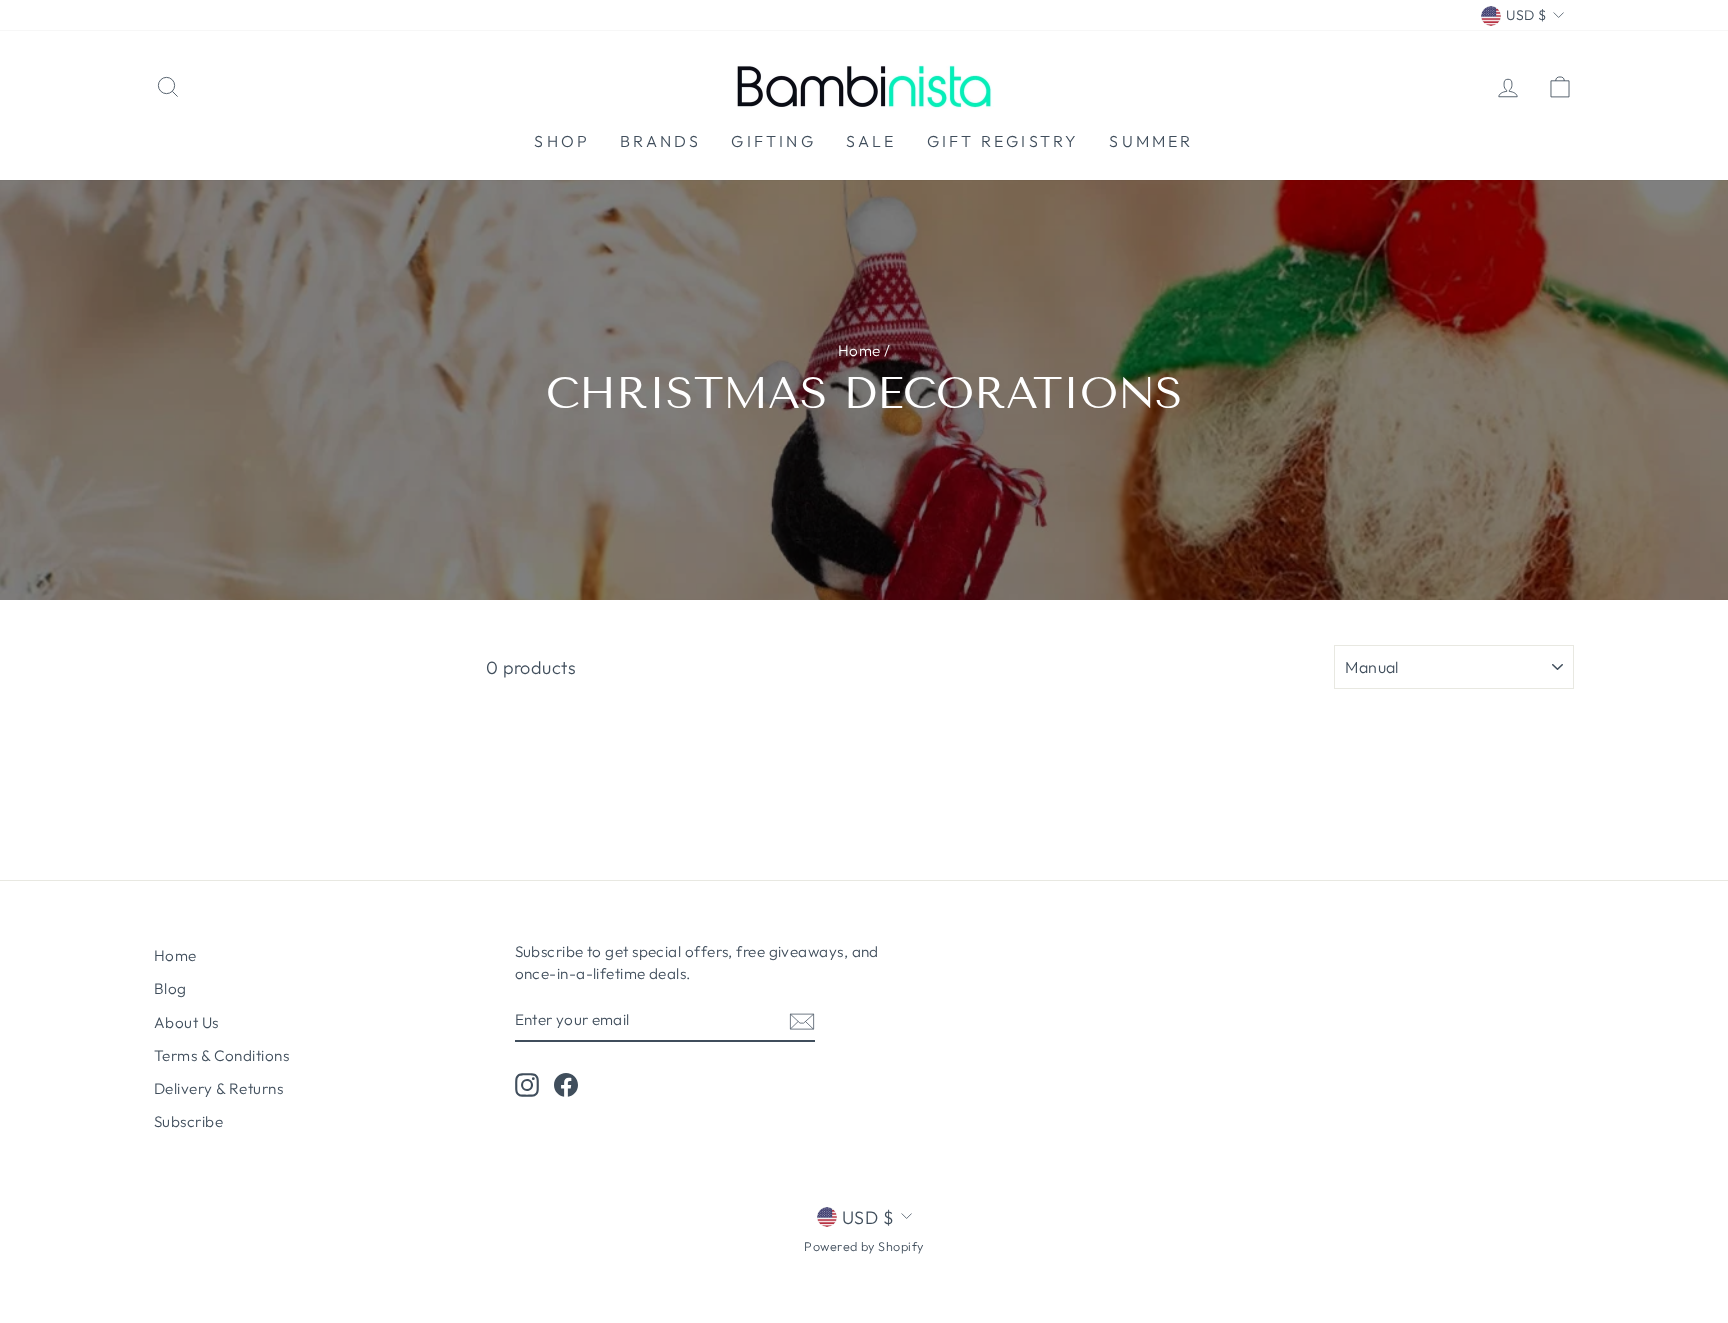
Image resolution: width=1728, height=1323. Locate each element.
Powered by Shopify (863, 1246)
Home (859, 350)
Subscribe (188, 1121)
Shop (562, 141)
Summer (1151, 141)
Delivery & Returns (218, 1088)
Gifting (773, 141)
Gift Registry (1003, 141)
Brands (660, 141)
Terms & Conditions (221, 1055)
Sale (871, 141)
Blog (170, 988)
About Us (186, 1022)
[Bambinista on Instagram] (527, 1084)
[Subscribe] (802, 1020)
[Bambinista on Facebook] (566, 1084)
